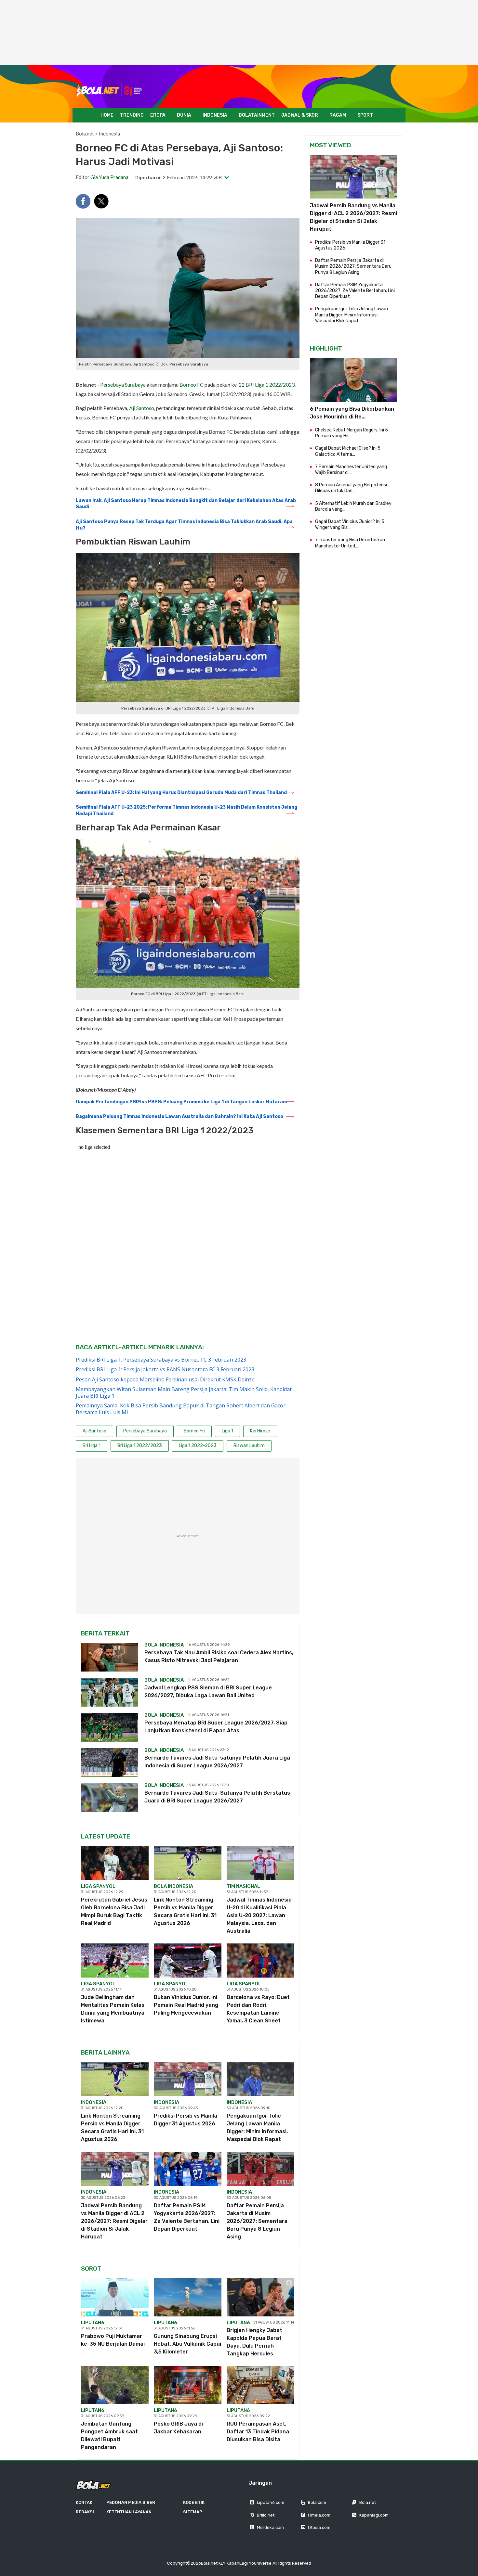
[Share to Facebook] (83, 201)
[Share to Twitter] (101, 201)
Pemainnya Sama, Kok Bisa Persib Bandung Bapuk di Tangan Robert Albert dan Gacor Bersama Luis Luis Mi (181, 1409)
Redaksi (85, 2512)
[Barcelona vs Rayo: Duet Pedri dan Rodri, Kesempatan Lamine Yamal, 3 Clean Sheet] (260, 1960)
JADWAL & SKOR (300, 115)
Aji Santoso (142, 408)
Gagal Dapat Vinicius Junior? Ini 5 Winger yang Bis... (350, 525)
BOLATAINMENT (257, 115)
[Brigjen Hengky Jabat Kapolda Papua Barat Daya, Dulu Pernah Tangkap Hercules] (260, 2297)
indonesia (94, 2102)
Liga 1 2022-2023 (198, 1446)
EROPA (158, 115)
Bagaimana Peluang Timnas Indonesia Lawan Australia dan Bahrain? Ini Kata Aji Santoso (179, 1116)
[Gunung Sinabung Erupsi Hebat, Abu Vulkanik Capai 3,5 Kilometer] (188, 2297)
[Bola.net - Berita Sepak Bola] (109, 90)
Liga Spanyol (98, 1886)
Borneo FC (192, 384)
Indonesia (109, 134)
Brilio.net (266, 2515)
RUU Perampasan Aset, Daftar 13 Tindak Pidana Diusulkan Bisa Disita (258, 2432)
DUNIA (184, 115)
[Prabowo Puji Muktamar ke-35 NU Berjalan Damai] (115, 2297)
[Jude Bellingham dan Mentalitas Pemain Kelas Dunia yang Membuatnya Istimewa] (115, 1960)
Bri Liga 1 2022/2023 (140, 1446)
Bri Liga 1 (92, 1446)
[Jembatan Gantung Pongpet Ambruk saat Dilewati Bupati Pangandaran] (115, 2385)
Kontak (84, 2502)
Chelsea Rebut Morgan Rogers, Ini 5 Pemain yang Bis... (352, 433)
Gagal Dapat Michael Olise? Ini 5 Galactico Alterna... (348, 451)
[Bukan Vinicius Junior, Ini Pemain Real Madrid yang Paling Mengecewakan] (188, 1960)
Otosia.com (319, 2527)
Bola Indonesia (164, 1645)
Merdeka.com (270, 2527)
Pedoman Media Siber (131, 2502)
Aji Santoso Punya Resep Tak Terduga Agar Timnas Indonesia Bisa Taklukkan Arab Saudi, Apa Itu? (184, 525)
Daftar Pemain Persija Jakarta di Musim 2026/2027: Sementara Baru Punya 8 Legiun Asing (257, 2221)
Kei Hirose (260, 1431)
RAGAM (338, 115)
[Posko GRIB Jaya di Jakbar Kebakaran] (188, 2385)
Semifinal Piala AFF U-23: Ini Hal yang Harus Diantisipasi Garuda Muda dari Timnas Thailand (181, 793)
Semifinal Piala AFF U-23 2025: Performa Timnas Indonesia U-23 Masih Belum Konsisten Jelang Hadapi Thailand (186, 810)
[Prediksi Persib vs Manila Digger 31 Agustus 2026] (188, 2079)
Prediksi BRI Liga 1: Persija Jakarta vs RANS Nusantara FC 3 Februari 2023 (165, 1369)
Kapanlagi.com (374, 2515)
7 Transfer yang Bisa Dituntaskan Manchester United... (350, 543)
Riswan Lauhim (249, 1446)
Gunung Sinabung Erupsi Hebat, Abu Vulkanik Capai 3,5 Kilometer (187, 2344)
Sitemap (193, 2512)
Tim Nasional (243, 1886)
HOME (107, 115)
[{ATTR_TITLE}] (353, 380)
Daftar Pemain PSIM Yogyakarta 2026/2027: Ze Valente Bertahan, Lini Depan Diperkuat (355, 291)
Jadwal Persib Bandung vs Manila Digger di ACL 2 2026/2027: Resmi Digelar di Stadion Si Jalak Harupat (114, 2221)
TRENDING (132, 115)
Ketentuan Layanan (129, 2512)
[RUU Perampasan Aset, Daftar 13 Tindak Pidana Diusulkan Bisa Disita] (260, 2385)
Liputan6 (93, 2323)
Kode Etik (194, 2502)
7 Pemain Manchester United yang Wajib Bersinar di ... (351, 470)
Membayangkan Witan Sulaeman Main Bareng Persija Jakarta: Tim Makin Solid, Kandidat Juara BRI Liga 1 (184, 1392)
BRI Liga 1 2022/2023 (270, 384)
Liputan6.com (271, 2502)
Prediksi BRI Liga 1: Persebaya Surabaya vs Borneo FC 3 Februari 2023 (161, 1360)
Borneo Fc (194, 1431)
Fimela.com (319, 2515)
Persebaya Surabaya (123, 384)
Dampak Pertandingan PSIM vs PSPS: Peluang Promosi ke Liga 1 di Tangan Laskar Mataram (181, 1102)
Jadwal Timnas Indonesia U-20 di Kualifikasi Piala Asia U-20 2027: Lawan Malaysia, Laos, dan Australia (259, 1915)
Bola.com (317, 2502)
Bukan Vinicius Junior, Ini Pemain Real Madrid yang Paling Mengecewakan (186, 2005)
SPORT (365, 115)
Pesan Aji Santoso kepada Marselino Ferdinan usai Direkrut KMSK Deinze (165, 1379)
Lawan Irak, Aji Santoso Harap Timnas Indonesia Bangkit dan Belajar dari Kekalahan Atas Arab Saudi (186, 504)
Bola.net (85, 134)
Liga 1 (227, 1431)
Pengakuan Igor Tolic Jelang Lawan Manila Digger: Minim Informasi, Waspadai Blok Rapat (352, 315)
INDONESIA (215, 115)
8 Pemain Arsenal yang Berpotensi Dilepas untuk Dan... (351, 488)
